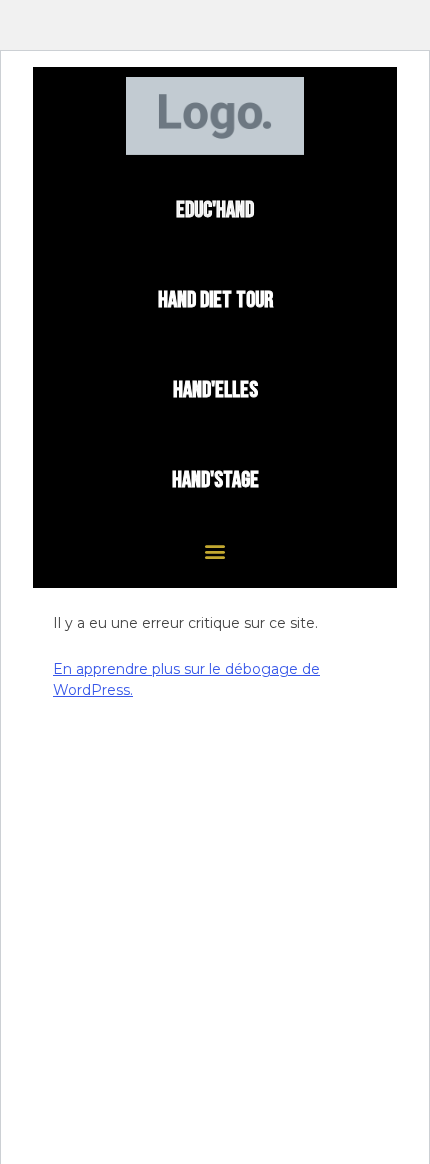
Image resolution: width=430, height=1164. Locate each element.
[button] (215, 551)
